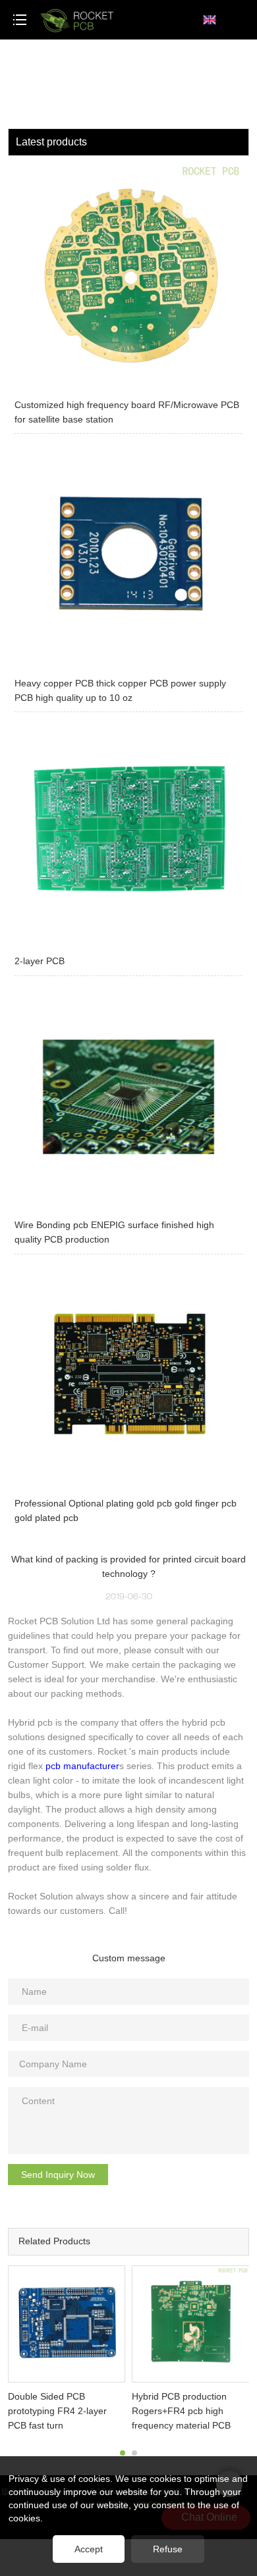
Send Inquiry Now (58, 2175)
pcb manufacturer (82, 1766)
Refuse (168, 2549)
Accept (89, 2549)
